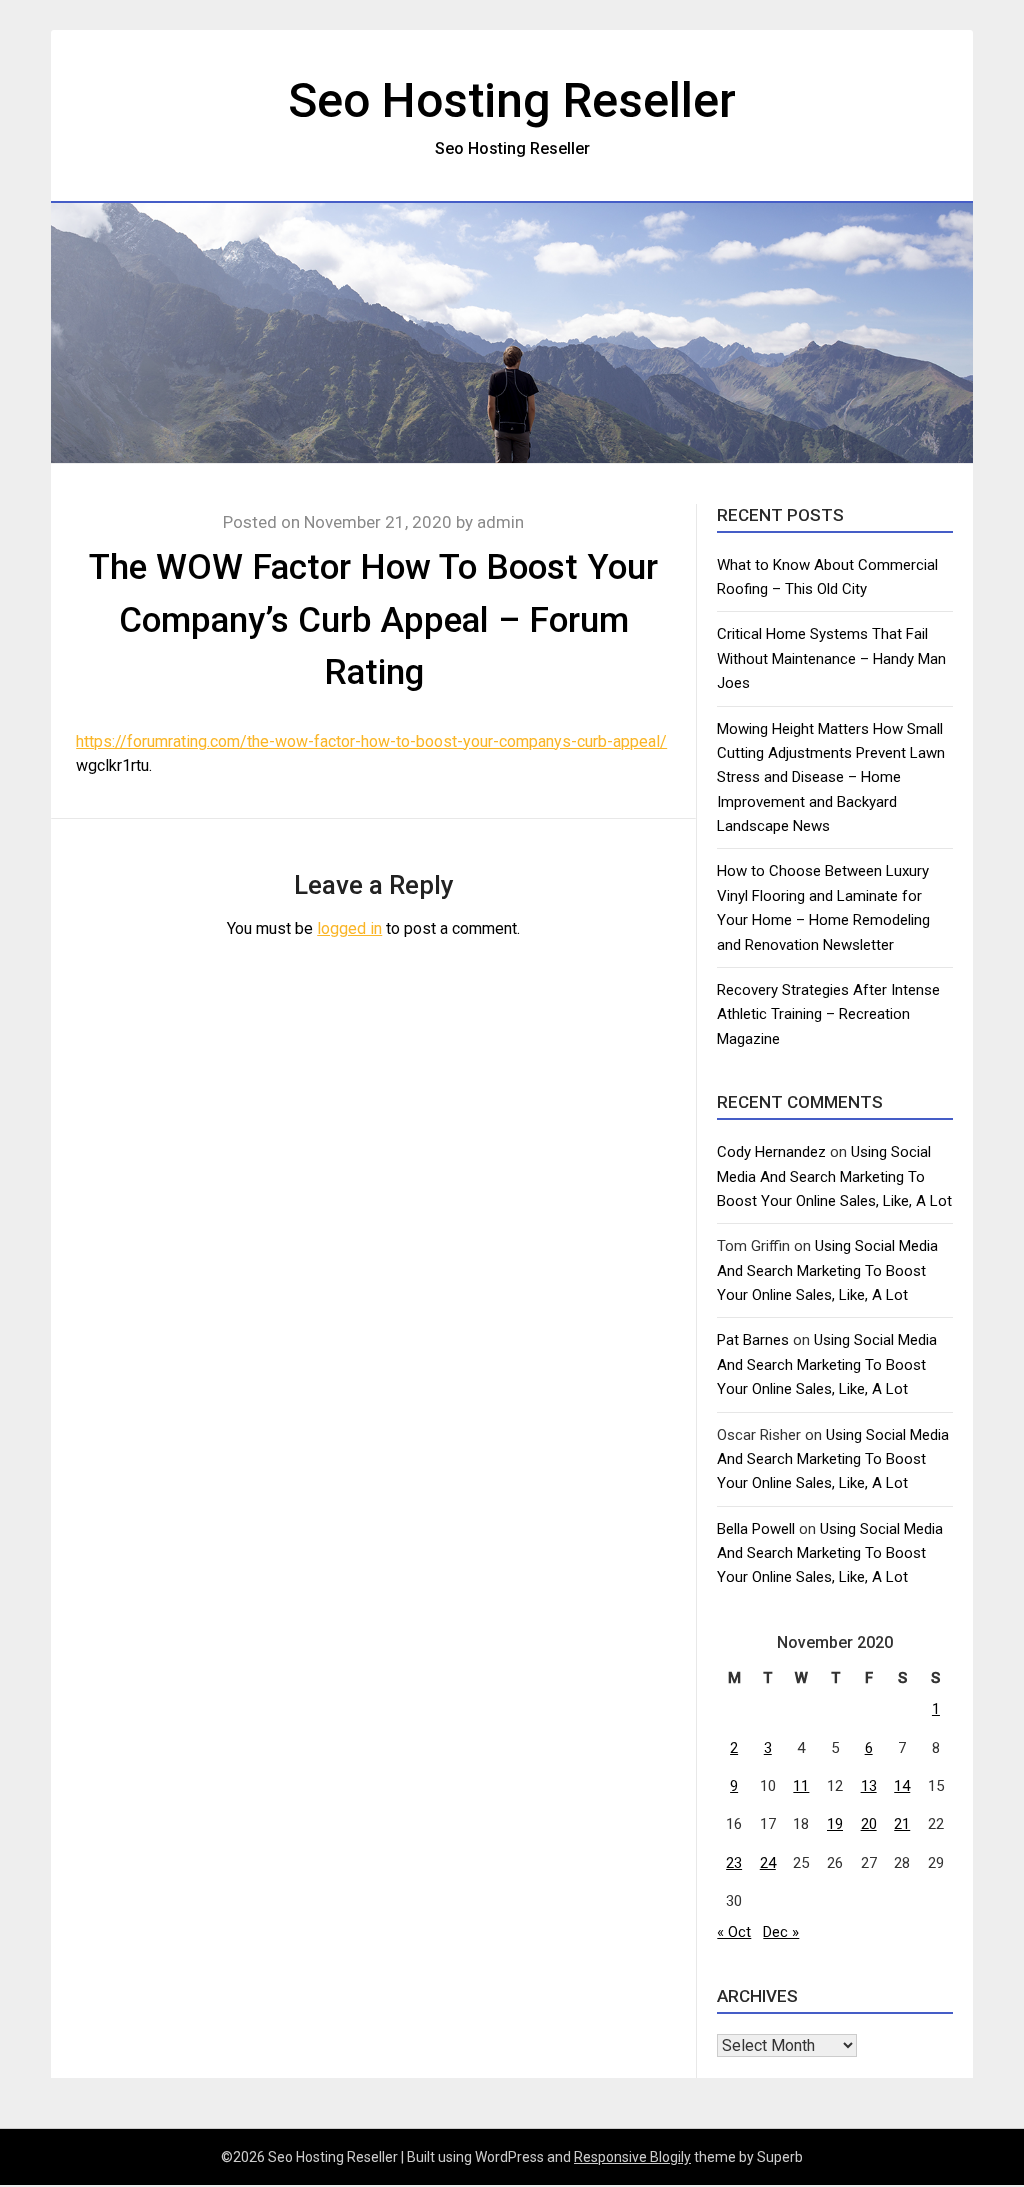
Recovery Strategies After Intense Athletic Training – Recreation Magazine (828, 1014)
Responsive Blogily (632, 2157)
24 (768, 1863)
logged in (349, 928)
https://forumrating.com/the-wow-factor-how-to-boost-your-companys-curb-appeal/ (371, 741)
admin (500, 522)
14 (902, 1786)
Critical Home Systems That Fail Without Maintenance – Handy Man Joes (831, 658)
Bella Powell (756, 1529)
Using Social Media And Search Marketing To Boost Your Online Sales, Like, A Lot (834, 1176)
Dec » (781, 1932)
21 (902, 1824)
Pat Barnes (753, 1340)
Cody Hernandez (771, 1152)
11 (801, 1786)
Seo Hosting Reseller (512, 100)
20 (869, 1824)
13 (869, 1786)
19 (835, 1824)
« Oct (734, 1932)
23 (734, 1863)
